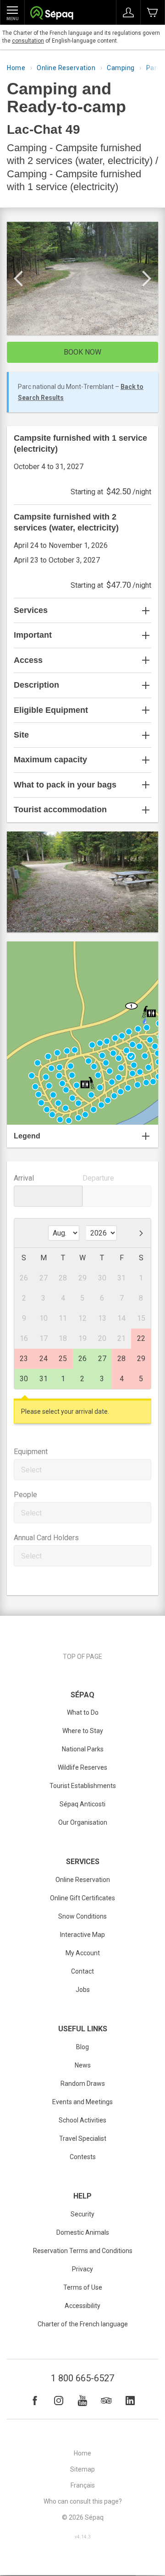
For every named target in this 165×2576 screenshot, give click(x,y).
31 (44, 1379)
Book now (82, 352)
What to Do (83, 1712)
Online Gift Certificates (82, 1898)
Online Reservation (66, 68)
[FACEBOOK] (35, 2401)
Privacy (82, 2269)
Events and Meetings (82, 2102)
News (83, 2065)
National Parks (83, 1749)
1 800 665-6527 (82, 2378)
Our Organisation (83, 1822)
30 (24, 1379)
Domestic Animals (83, 2232)
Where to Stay (83, 1731)
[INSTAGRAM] (59, 2401)
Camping (121, 68)
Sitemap (82, 2469)
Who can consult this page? (83, 2501)
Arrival (24, 1178)
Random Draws (83, 2084)
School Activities (82, 2120)
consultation (28, 41)
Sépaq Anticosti (82, 1804)
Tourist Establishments (83, 1786)
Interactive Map (82, 1935)
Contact (82, 1971)
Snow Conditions (82, 1916)
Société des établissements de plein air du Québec (52, 14)
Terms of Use (83, 2287)
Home (16, 68)
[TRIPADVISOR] (106, 2401)
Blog (82, 2047)
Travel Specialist (83, 2138)
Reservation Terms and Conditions (83, 2251)
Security (82, 2214)
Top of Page (82, 1657)
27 (102, 1359)
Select (31, 1470)
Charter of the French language (83, 2324)
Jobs (83, 1990)
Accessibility (82, 2306)
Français (83, 2485)
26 (82, 1359)
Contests (83, 2157)
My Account (83, 1953)
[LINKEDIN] (130, 2401)
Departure (98, 1178)
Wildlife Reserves (82, 1767)
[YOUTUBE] (82, 2401)
